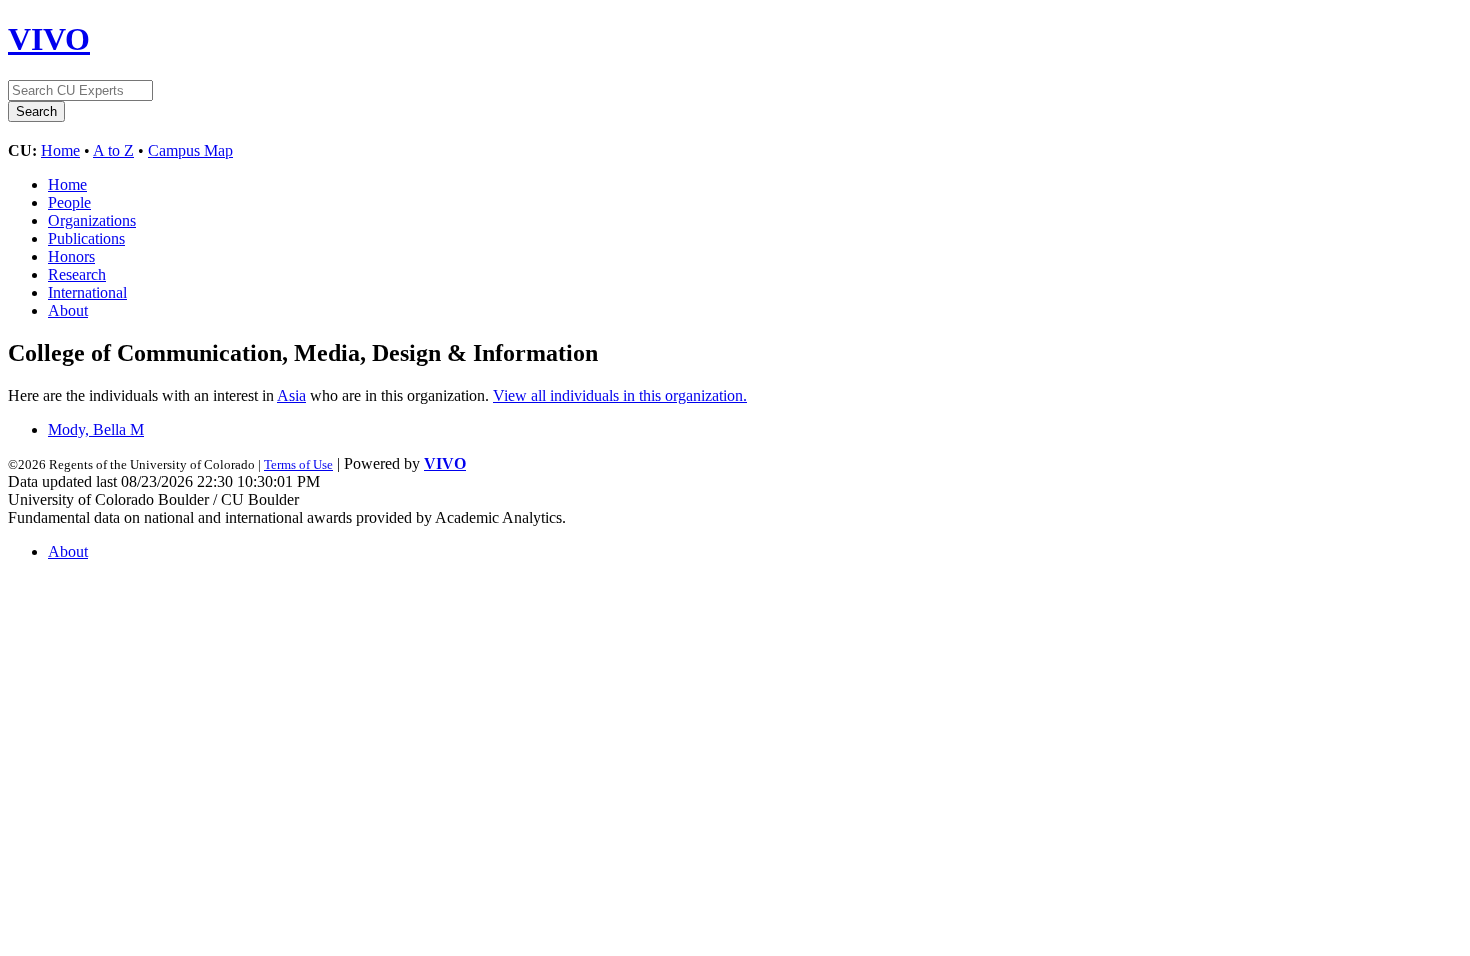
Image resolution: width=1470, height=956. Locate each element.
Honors (71, 256)
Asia (291, 395)
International (87, 292)
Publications (86, 238)
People (69, 202)
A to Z (113, 150)
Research (77, 274)
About (68, 310)
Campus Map (190, 150)
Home (60, 150)
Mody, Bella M (96, 429)
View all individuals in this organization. (620, 395)
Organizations (92, 220)
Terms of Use (298, 464)
